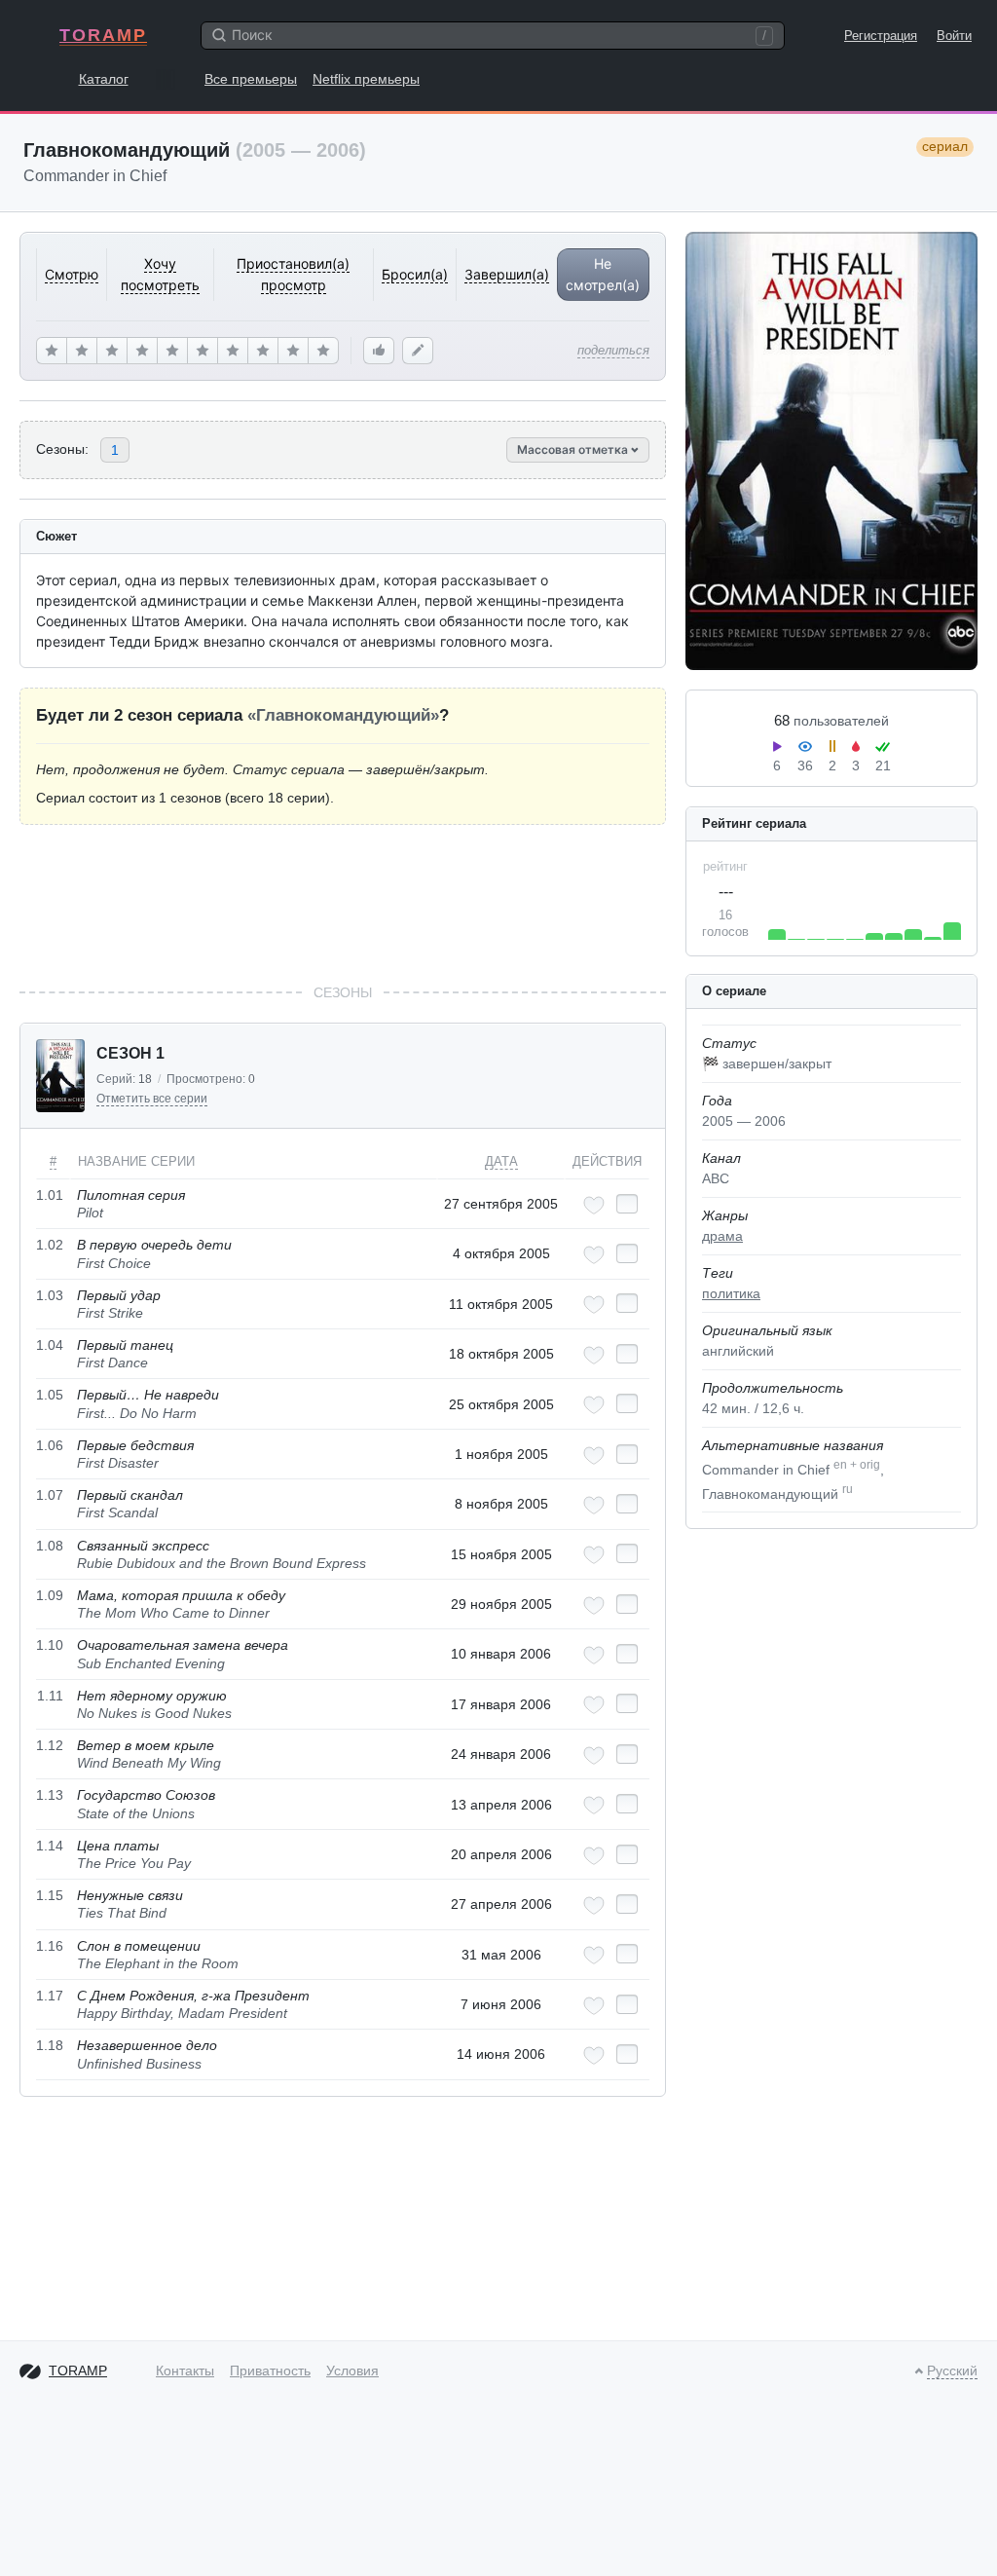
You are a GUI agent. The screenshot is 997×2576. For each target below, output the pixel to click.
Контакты (185, 2371)
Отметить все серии (152, 1099)
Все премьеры (251, 79)
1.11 (50, 1696)
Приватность (270, 2371)
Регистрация (881, 36)
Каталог (104, 79)
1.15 (50, 1895)
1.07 (50, 1495)
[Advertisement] (343, 904)
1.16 (50, 1946)
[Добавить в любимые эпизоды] (594, 1205)
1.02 (50, 1245)
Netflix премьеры (366, 79)
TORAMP (103, 35)
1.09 (50, 1595)
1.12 (50, 1745)
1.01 (50, 1195)
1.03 (50, 1295)
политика (731, 1293)
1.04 (50, 1345)
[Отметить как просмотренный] (627, 1204)
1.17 (50, 1996)
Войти (954, 36)
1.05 (50, 1395)
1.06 (50, 1445)
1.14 (50, 1846)
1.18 (50, 2045)
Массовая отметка (574, 449)
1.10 (50, 1645)
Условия (352, 2371)
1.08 (50, 1546)
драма (722, 1236)
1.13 (50, 1795)
